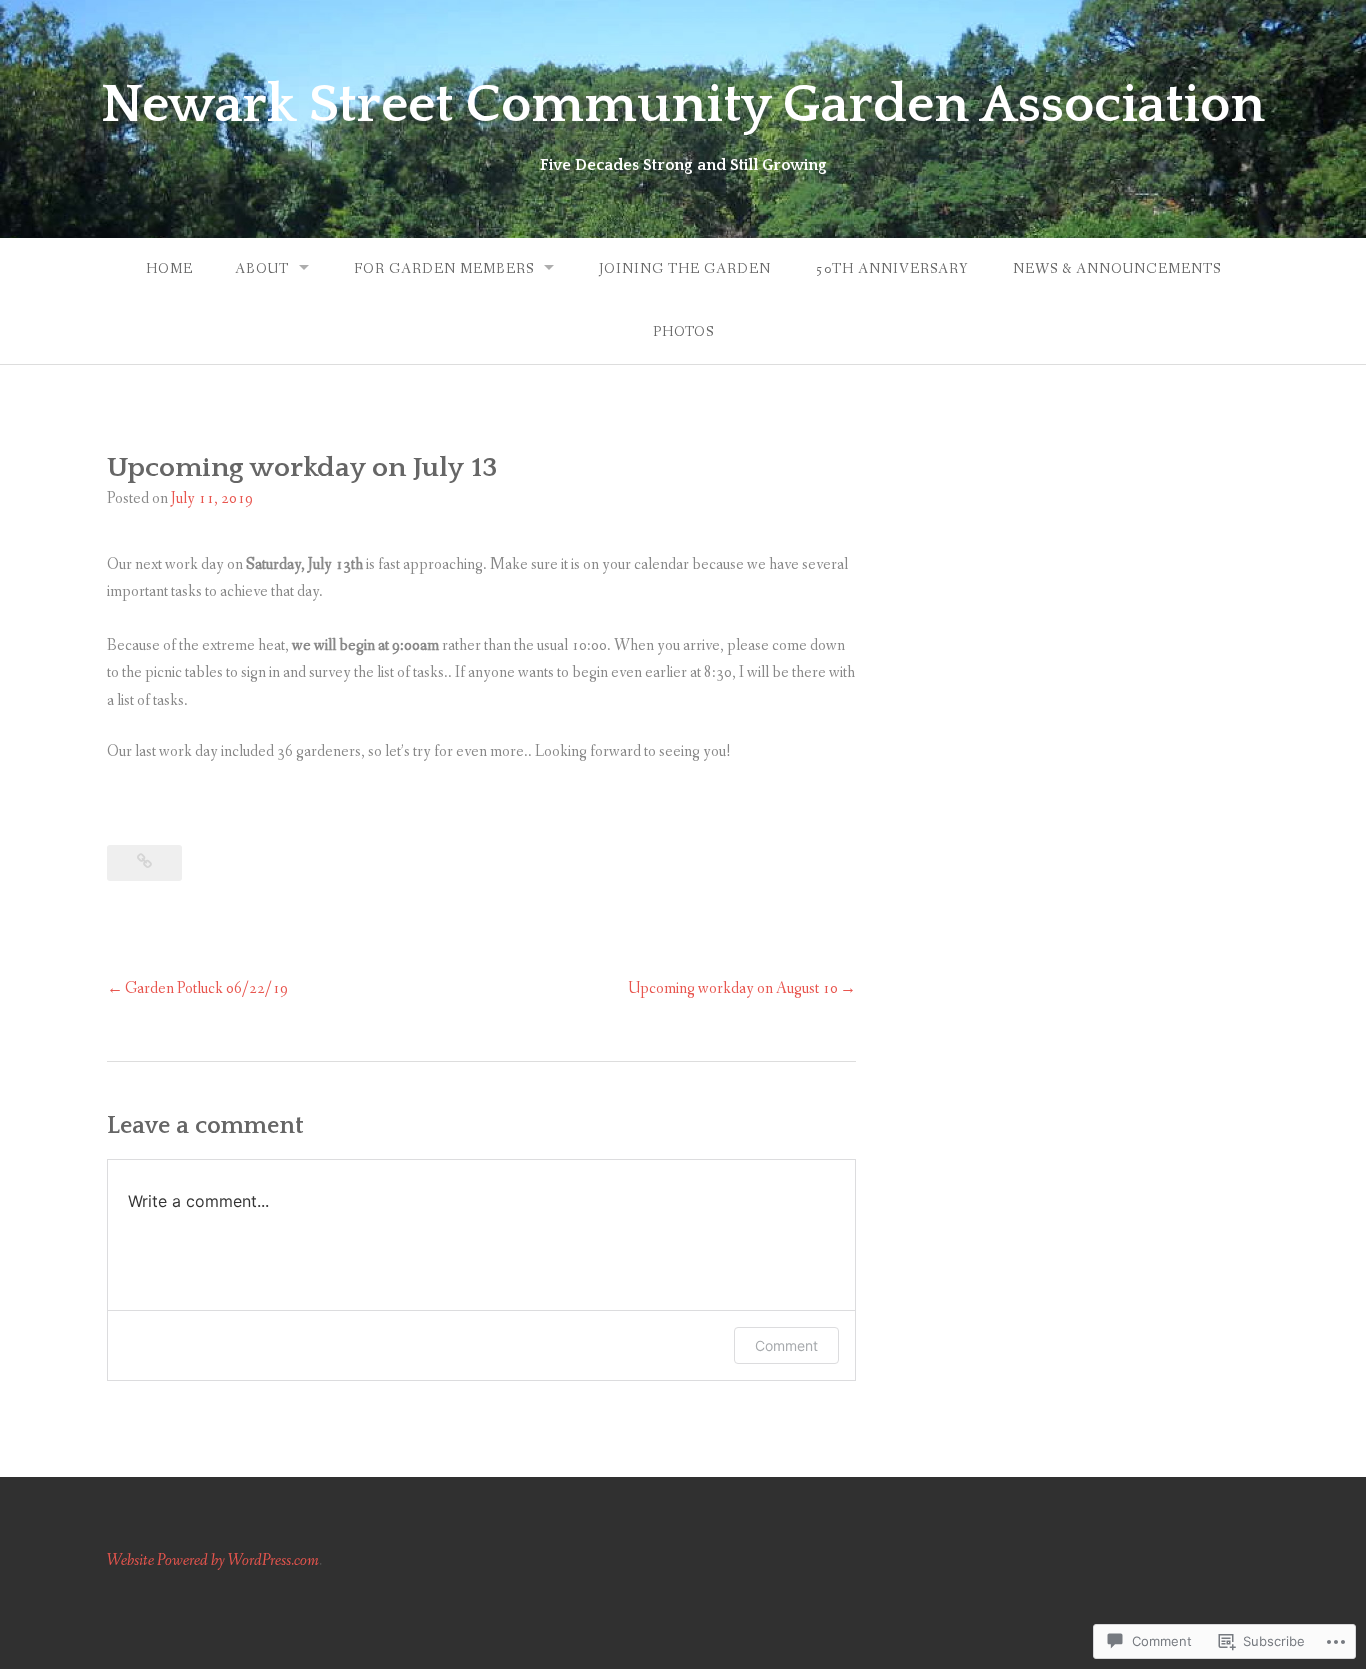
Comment (786, 1345)
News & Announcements (1117, 269)
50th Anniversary (892, 269)
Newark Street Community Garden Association (683, 105)
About (262, 269)
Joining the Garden (685, 269)
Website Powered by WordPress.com (213, 1560)
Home (169, 269)
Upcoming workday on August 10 (733, 988)
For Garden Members (444, 269)
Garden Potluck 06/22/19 (206, 988)
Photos (683, 332)
